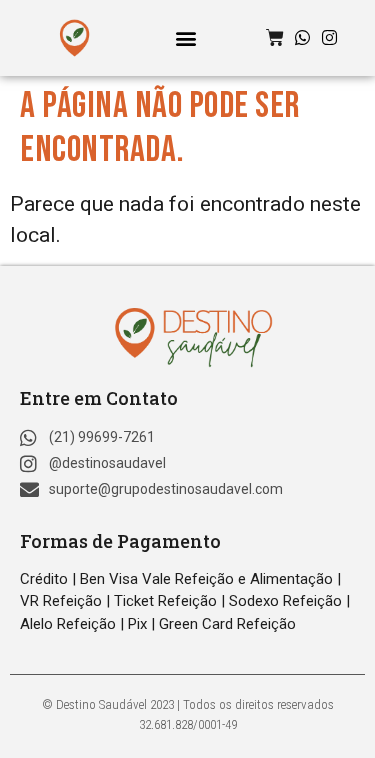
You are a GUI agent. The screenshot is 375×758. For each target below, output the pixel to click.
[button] (185, 37)
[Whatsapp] (302, 37)
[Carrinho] (275, 38)
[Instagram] (329, 37)
